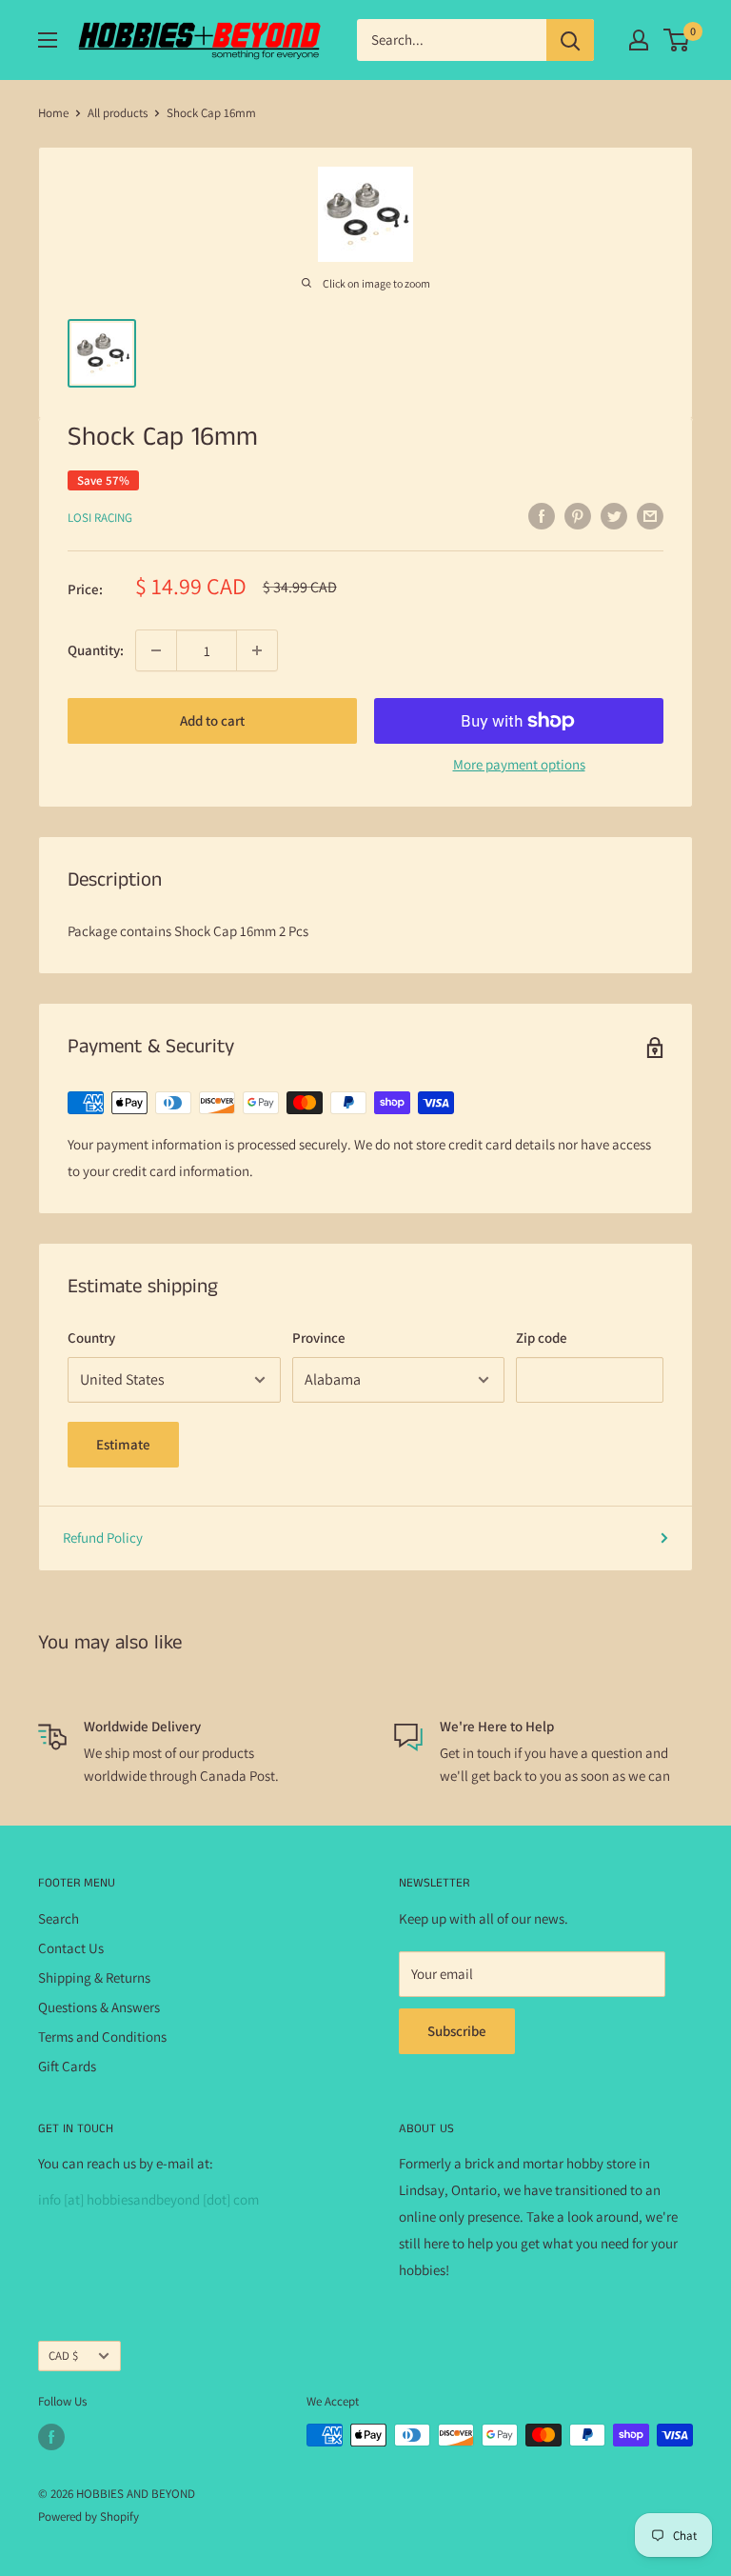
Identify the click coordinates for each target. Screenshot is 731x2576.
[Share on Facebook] (542, 516)
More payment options (519, 764)
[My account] (639, 40)
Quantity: (96, 650)
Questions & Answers (99, 2007)
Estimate (123, 1444)
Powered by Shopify (89, 2516)
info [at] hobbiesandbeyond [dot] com (148, 2199)
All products (118, 113)
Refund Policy (103, 1538)
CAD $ (63, 2356)
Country (91, 1338)
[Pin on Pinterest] (578, 516)
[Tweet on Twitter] (614, 516)
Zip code (542, 1338)
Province (319, 1338)
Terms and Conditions (102, 2037)
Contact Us (71, 1948)
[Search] (570, 40)
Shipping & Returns (94, 1977)
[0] (677, 40)
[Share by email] (650, 516)
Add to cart (212, 720)
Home (53, 113)
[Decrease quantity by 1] (156, 650)
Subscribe (457, 2031)
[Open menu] (48, 40)
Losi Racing (100, 518)
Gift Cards (67, 2066)
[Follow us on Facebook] (51, 2437)
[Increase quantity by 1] (257, 650)
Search (59, 1918)
